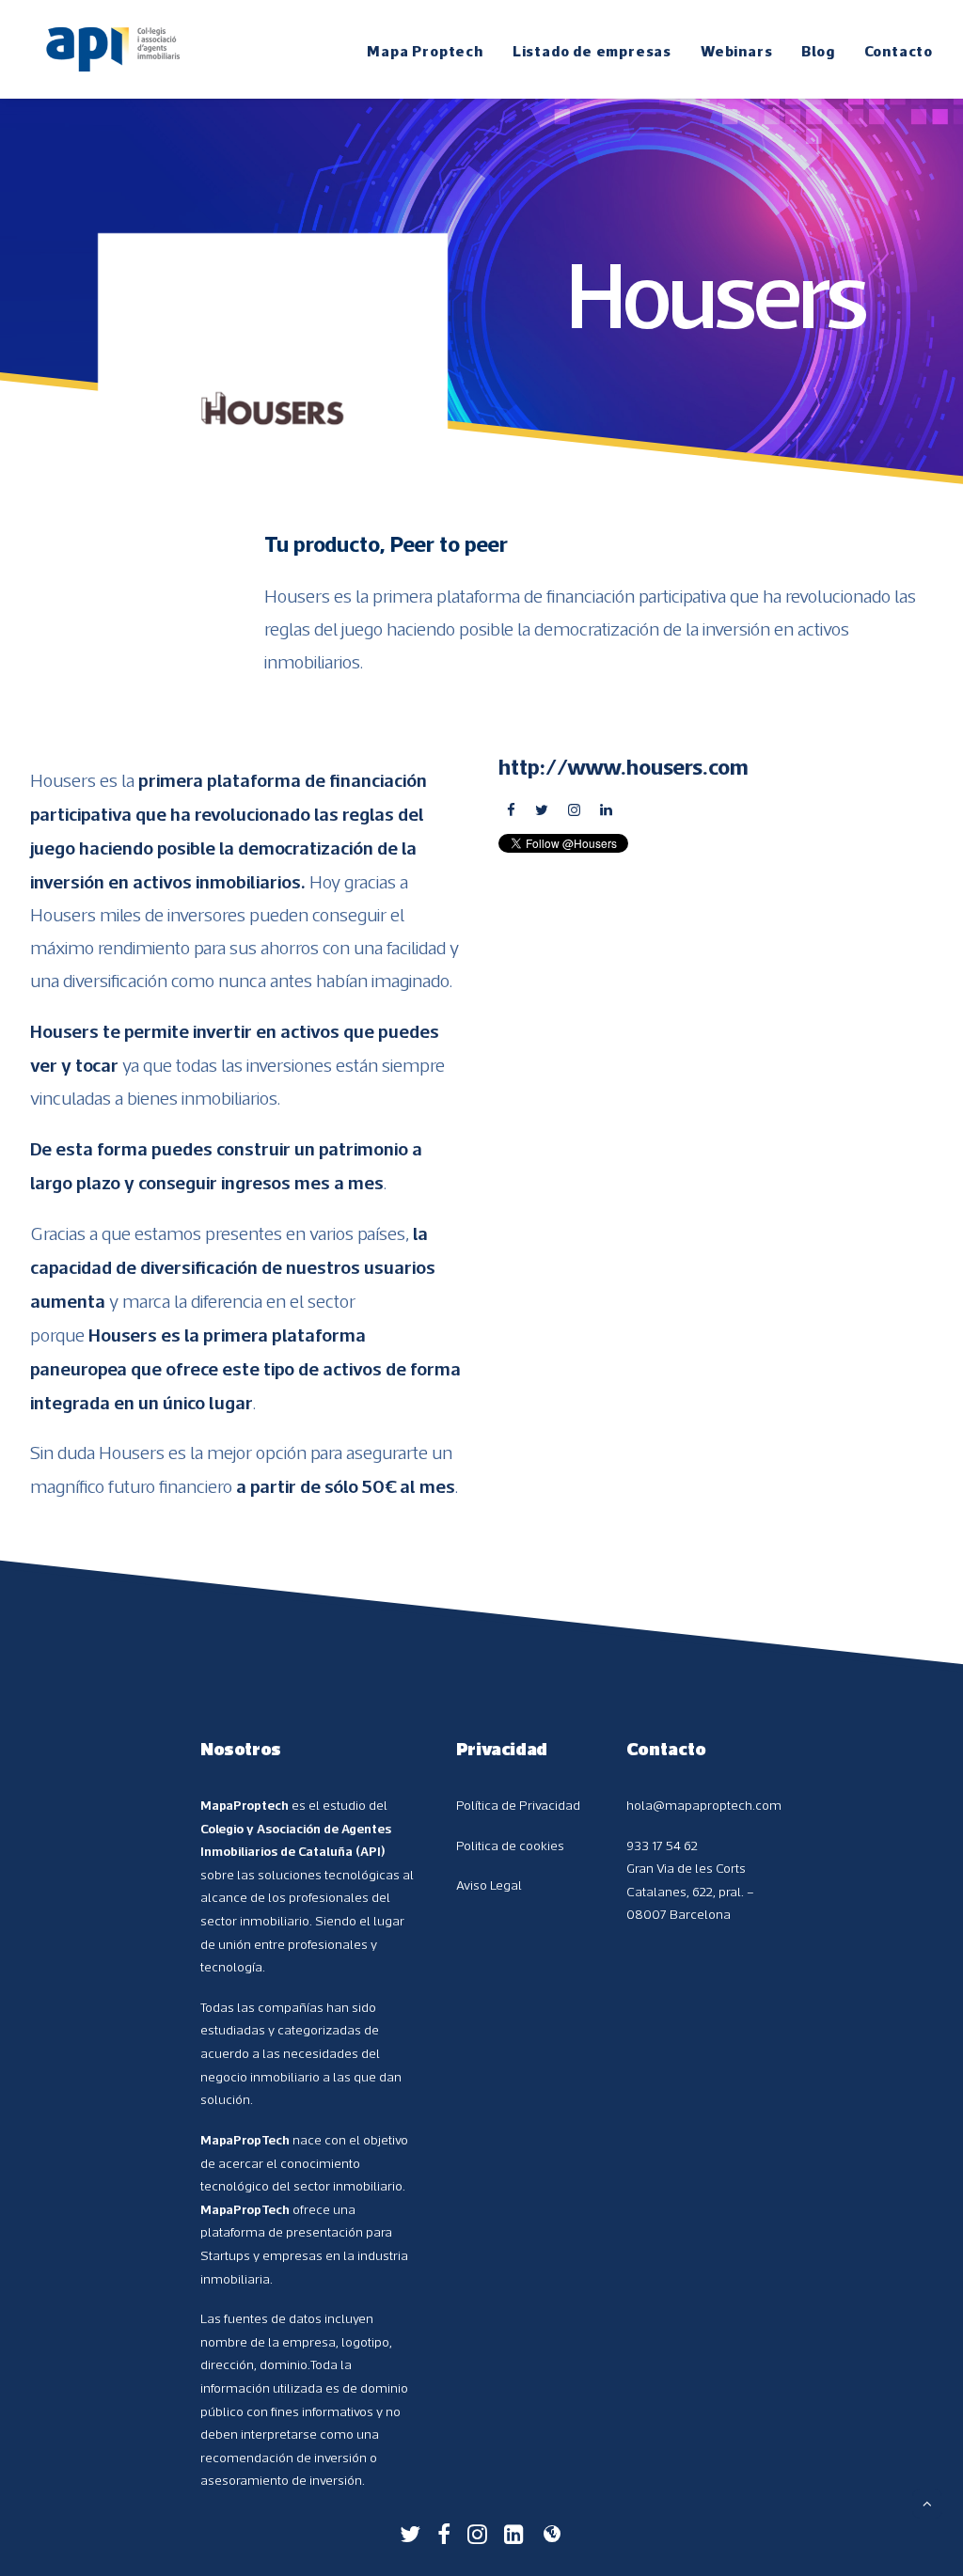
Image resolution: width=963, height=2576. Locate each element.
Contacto (899, 51)
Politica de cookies (510, 1846)
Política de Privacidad (518, 1805)
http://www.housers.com (624, 766)
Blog (818, 51)
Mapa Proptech (425, 51)
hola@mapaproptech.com (704, 1805)
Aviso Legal (489, 1885)
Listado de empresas (592, 51)
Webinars (736, 51)
